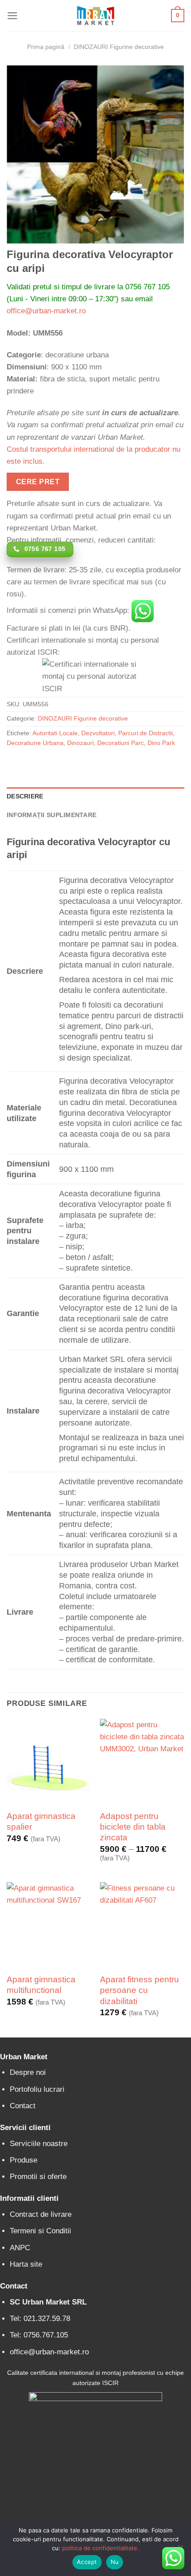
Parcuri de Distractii (145, 733)
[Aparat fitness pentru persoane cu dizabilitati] (142, 1924)
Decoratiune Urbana (35, 743)
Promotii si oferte (38, 2177)
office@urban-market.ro (46, 311)
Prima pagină (46, 47)
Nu (115, 2562)
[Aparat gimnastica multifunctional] (49, 1924)
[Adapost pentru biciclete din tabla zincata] (142, 1761)
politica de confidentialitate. (101, 2548)
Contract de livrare (41, 2214)
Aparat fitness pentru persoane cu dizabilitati (139, 1990)
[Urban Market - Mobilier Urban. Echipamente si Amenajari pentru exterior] (95, 16)
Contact (23, 2106)
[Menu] (12, 16)
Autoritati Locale (55, 733)
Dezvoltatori (98, 733)
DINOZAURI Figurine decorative (119, 47)
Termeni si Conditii (40, 2231)
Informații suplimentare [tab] (52, 815)
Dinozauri (80, 743)
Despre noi (28, 2072)
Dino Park (161, 743)
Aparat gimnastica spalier (41, 1821)
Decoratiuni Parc (121, 743)
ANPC (20, 2248)
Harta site (26, 2264)
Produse (24, 2160)
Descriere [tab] (25, 796)
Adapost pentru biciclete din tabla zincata (133, 1827)
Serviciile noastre (39, 2144)
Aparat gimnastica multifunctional (41, 1985)
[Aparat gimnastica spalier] (49, 1761)
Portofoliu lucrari (37, 2089)
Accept (87, 2562)
